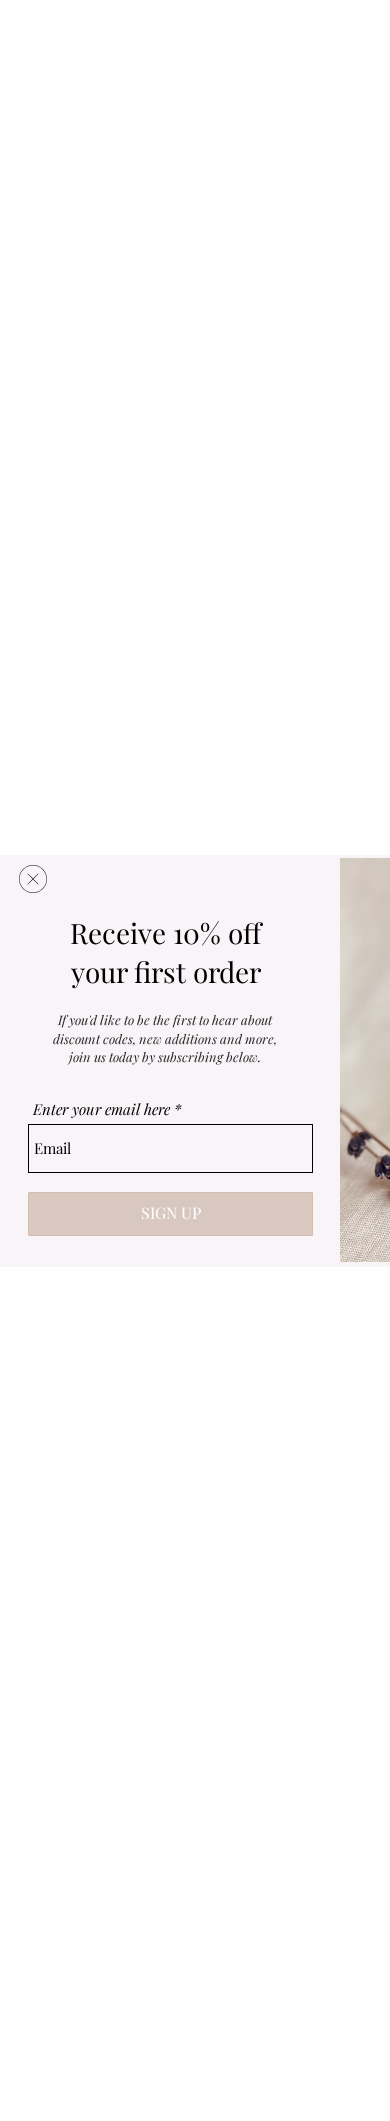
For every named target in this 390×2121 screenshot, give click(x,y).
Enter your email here (101, 1109)
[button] (33, 879)
